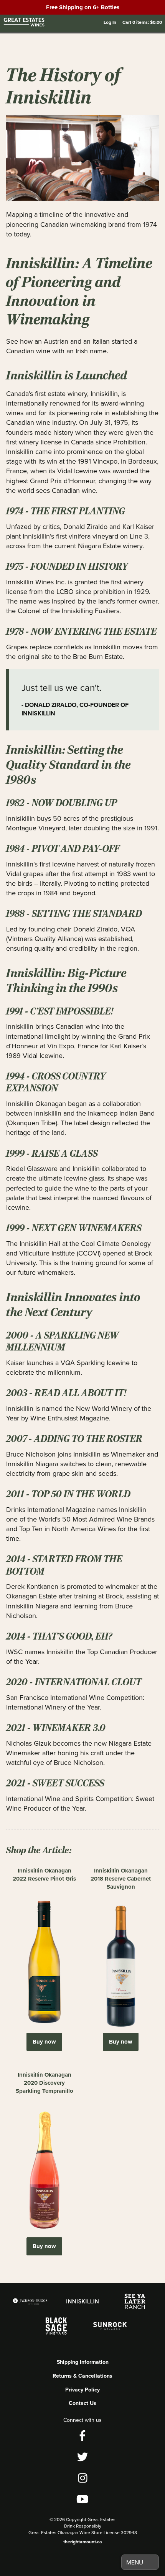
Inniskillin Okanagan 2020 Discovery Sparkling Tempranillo (45, 2083)
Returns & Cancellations (82, 2376)
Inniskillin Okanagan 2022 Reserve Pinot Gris (44, 1875)
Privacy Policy (82, 2390)
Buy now (44, 2042)
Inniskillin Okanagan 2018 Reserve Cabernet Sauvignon (121, 1879)
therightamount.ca (83, 2542)
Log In (110, 22)
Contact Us (82, 2403)
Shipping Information (83, 2362)
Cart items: (142, 22)
